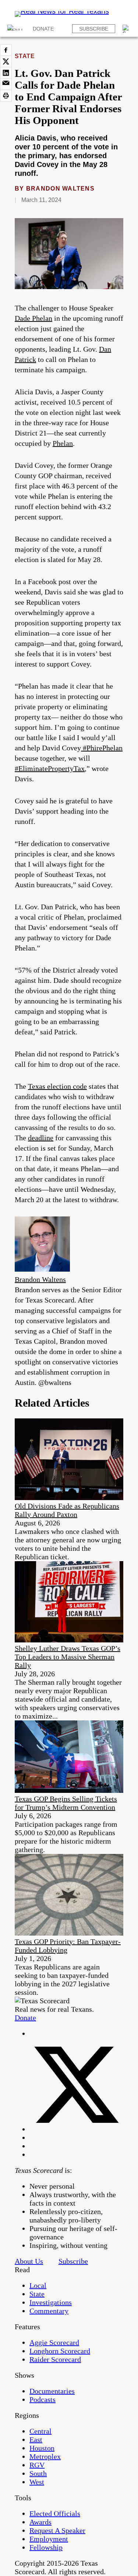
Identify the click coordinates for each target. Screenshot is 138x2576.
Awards (40, 2522)
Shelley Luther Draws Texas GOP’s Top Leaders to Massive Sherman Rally (68, 1657)
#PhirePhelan (102, 748)
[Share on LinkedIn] (6, 73)
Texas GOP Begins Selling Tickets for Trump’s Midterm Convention (66, 1803)
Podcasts (43, 2399)
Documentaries (52, 2391)
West (37, 2482)
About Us (29, 2261)
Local (38, 2285)
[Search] (127, 29)
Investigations (51, 2302)
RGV (37, 2465)
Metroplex (45, 2456)
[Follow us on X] (76, 2129)
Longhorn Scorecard (60, 2351)
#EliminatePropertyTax (50, 768)
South (38, 2473)
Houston (42, 2448)
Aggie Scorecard (54, 2342)
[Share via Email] (6, 84)
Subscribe (94, 29)
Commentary (49, 2311)
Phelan (63, 443)
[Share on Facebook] (6, 50)
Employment (49, 2539)
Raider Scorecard (55, 2359)
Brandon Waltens (60, 189)
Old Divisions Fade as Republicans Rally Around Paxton (67, 1510)
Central (40, 2431)
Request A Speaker (57, 2530)
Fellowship (46, 2547)
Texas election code (57, 1086)
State (25, 56)
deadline (41, 1138)
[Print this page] (6, 96)
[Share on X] (6, 61)
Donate (43, 29)
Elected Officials (55, 2513)
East (36, 2440)
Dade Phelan (33, 318)
